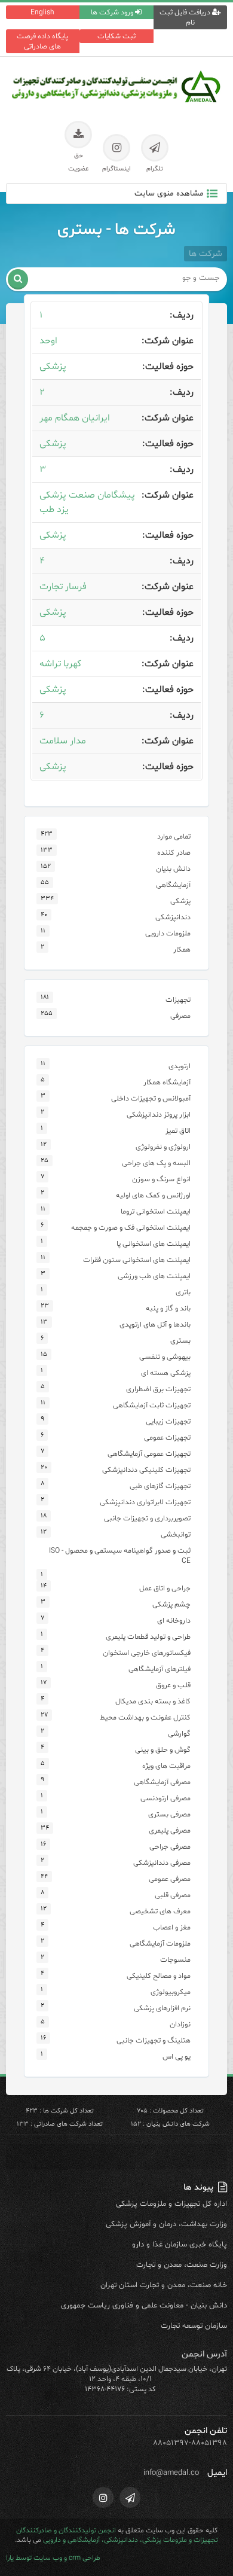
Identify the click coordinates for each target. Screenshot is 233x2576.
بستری (180, 1341)
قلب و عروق (173, 1685)
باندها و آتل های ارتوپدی (155, 1324)
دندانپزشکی (173, 917)
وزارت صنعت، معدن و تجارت (182, 2265)
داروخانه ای (174, 1621)
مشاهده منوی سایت (169, 193)
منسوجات (175, 1960)
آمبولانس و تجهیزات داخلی (151, 1098)
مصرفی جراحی (170, 1847)
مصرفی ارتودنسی (165, 1798)
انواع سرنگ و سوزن (161, 1179)
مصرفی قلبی (173, 1895)
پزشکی (53, 367)
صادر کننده (174, 853)
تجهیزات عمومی (167, 1438)
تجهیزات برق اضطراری (158, 1389)
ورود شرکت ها (113, 12)
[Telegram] (130, 2497)
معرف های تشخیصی (160, 1911)
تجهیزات (178, 1000)
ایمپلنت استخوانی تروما (156, 1211)
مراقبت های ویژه (166, 1766)
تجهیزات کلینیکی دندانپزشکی (146, 1470)
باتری (183, 1292)
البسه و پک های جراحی (156, 1163)
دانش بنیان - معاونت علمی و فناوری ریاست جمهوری (144, 2306)
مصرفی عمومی (170, 1879)
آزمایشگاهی (173, 885)
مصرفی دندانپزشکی (162, 1863)
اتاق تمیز (178, 1131)
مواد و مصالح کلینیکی (159, 1976)
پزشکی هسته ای (166, 1373)
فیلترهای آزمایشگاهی (160, 1669)
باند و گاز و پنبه (168, 1308)
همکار (182, 949)
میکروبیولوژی (171, 1992)
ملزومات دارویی (168, 933)
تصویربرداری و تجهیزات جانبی (147, 1518)
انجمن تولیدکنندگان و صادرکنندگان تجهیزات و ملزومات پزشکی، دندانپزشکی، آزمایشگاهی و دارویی (117, 2535)
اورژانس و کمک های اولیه (153, 1195)
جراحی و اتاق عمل (165, 1588)
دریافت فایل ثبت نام (186, 17)
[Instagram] (103, 2497)
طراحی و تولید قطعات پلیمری (148, 1637)
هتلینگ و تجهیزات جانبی (154, 2040)
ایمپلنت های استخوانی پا (154, 1244)
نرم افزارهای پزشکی (162, 2008)
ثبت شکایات (116, 36)
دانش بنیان (173, 869)
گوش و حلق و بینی (163, 1750)
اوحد (48, 341)
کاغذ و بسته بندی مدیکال (153, 1701)
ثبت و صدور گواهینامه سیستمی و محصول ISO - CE (120, 1556)
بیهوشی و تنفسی (165, 1357)
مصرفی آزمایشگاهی (162, 1782)
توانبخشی (176, 1534)
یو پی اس (177, 2057)
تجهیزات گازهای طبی (160, 1486)
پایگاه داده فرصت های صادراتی (42, 41)
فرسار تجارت (63, 587)
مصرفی (180, 1016)
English (42, 12)
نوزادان (180, 2024)
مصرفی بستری (169, 1814)
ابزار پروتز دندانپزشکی (159, 1115)
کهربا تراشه (60, 664)
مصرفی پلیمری (170, 1830)
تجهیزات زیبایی (168, 1421)
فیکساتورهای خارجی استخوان (147, 1653)
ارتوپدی (180, 1066)
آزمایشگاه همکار (167, 1082)
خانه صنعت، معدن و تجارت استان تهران (164, 2285)
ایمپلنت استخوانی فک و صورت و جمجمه (131, 1228)
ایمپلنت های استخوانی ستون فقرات (137, 1260)
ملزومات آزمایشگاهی (160, 1944)
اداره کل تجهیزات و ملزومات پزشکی (171, 2204)
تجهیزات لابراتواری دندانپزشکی (145, 1502)
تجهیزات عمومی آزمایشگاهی (149, 1454)
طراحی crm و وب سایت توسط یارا (53, 2558)
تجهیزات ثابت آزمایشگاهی (152, 1405)
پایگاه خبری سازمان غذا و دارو (180, 2245)
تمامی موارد (174, 836)
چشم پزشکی (171, 1604)
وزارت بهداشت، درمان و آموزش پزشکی (166, 2224)
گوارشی (179, 1734)
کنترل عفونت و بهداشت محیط (145, 1717)
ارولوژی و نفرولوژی (163, 1147)
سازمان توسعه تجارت (194, 2326)
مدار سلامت (63, 741)
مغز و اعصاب (172, 1927)
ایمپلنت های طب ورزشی (154, 1276)
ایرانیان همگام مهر (75, 418)
